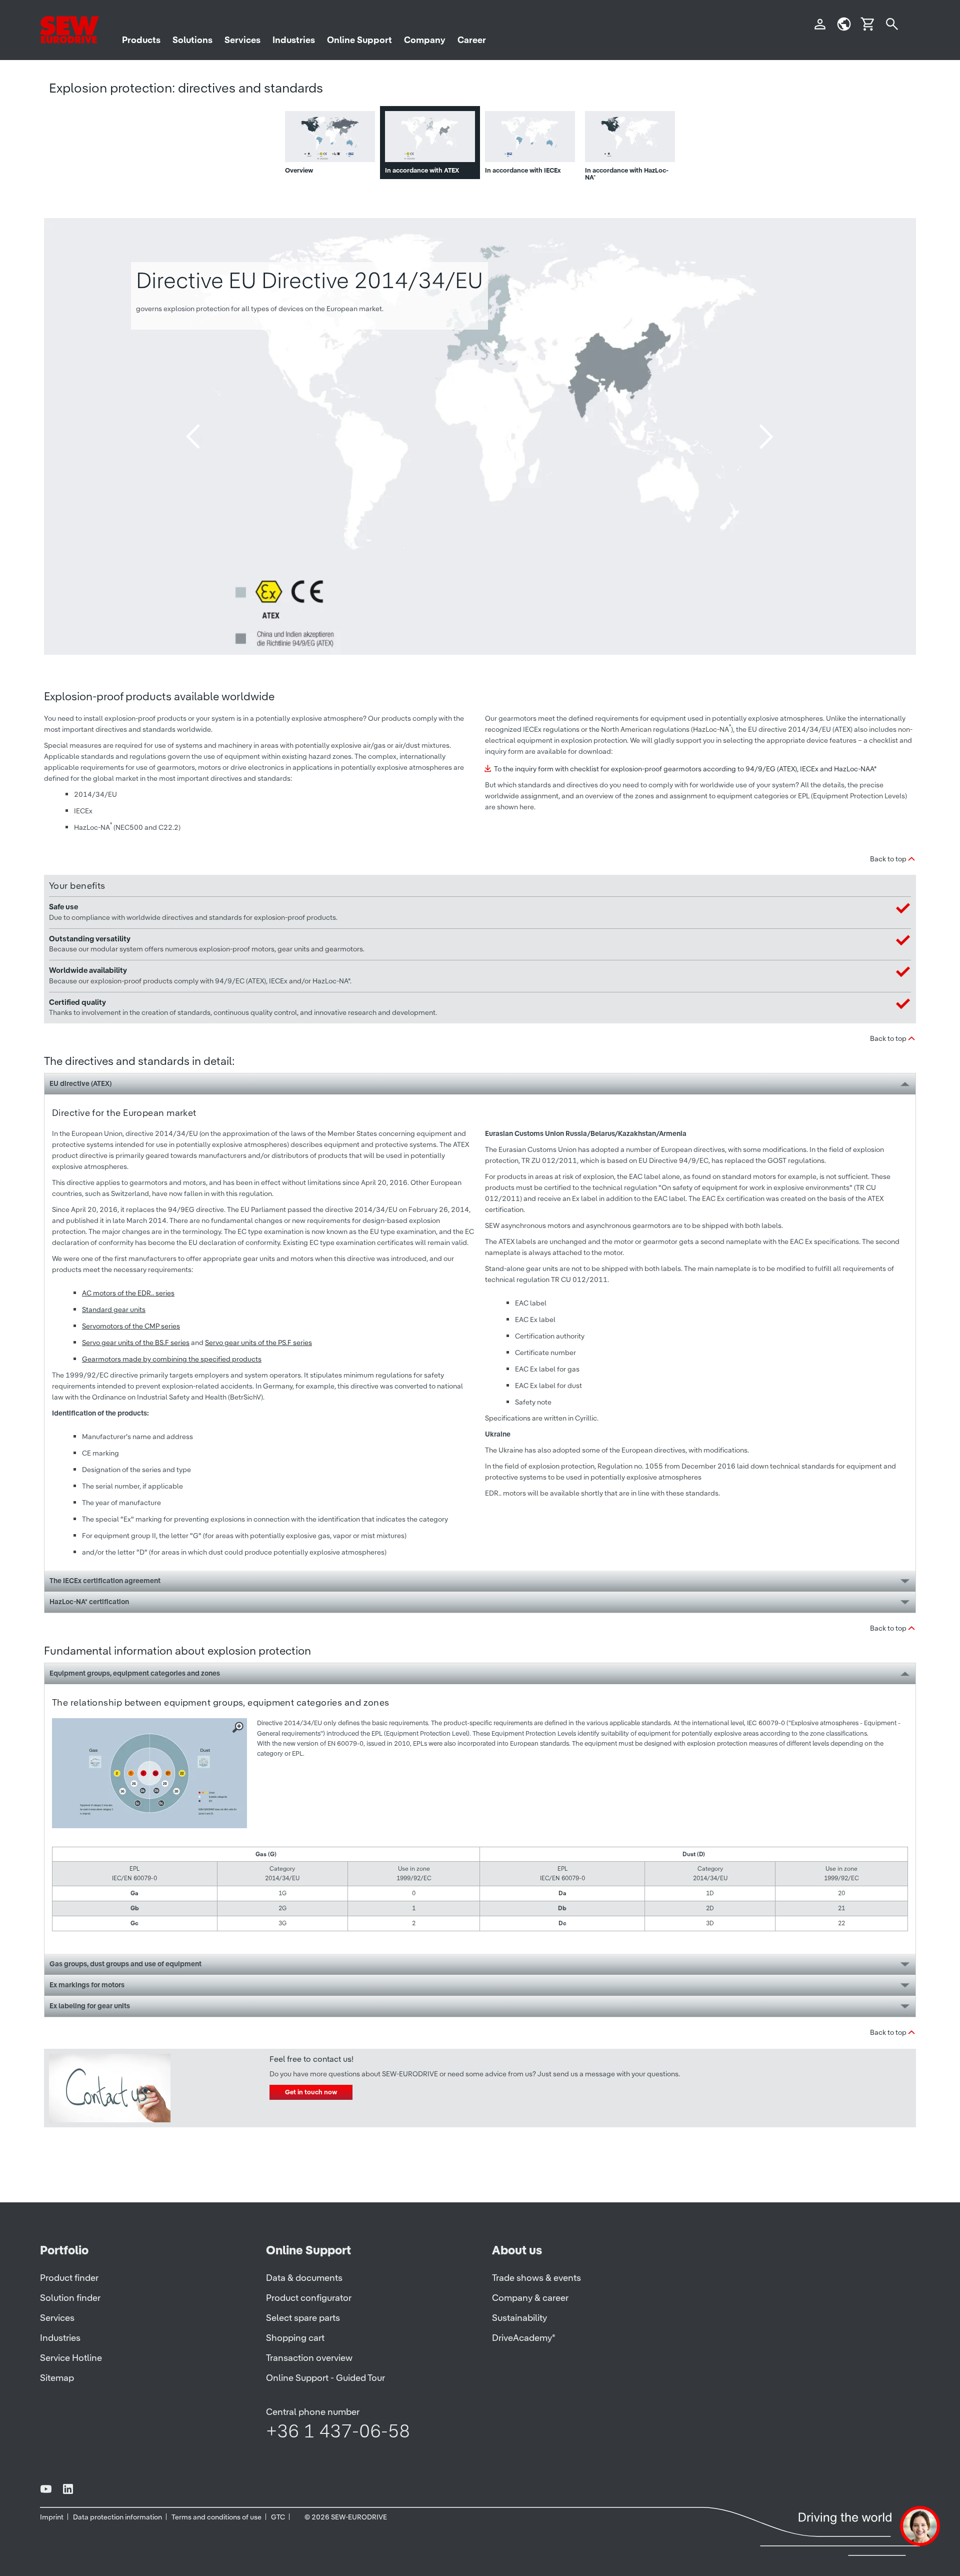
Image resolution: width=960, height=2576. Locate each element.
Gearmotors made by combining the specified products (172, 1359)
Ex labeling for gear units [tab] (90, 2006)
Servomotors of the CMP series (131, 1326)
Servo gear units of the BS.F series (136, 1343)
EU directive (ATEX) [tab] (80, 1083)
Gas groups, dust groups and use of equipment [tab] (125, 1964)
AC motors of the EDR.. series (128, 1293)
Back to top (888, 859)
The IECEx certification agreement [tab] (105, 1581)
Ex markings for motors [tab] (87, 1985)
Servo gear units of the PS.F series (258, 1343)
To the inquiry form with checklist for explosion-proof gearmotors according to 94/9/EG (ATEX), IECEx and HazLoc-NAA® (685, 769)
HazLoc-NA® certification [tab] (89, 1602)
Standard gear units (114, 1310)
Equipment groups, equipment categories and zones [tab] (135, 1673)
